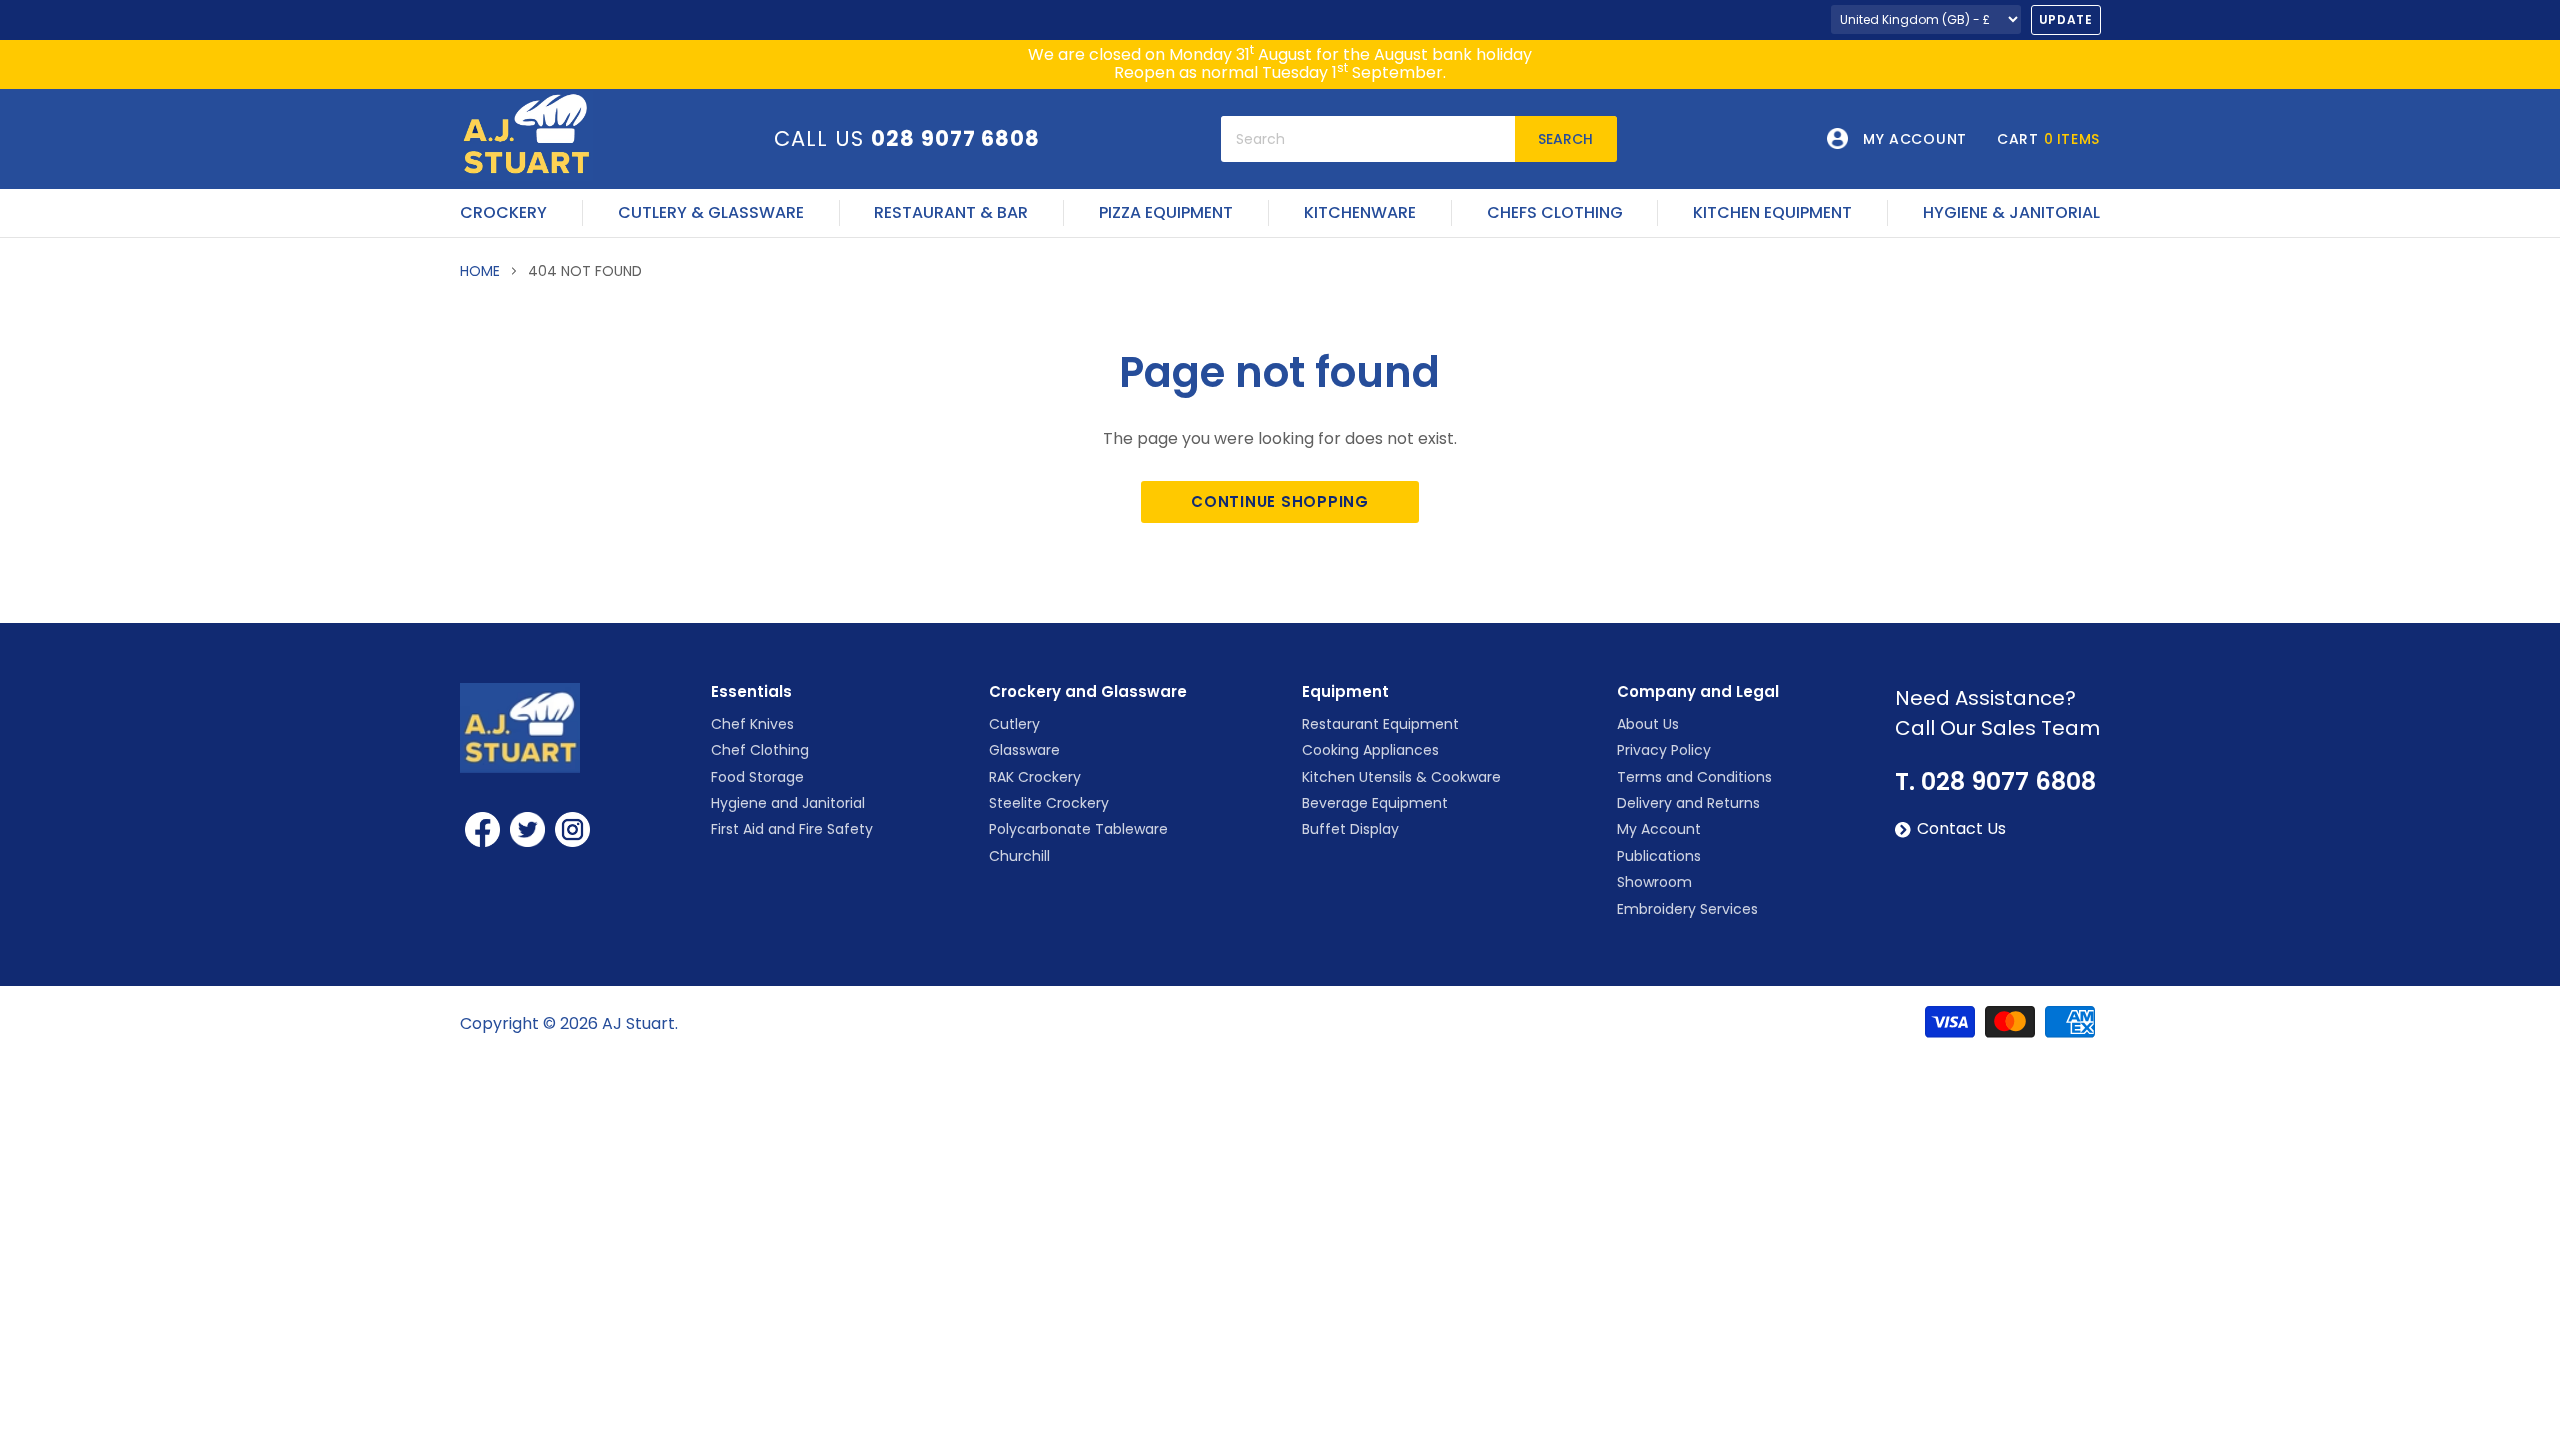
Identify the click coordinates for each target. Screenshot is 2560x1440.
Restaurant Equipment (1380, 724)
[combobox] (1368, 139)
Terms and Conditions (1694, 777)
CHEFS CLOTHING (1555, 213)
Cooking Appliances (1370, 750)
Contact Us (1961, 829)
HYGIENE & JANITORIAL (2011, 213)
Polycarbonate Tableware (1078, 829)
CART (2048, 139)
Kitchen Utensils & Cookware (1401, 777)
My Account (1659, 829)
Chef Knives (752, 724)
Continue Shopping (1280, 501)
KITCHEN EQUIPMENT (1772, 213)
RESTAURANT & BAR (951, 213)
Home (480, 271)
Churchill (1019, 856)
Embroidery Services (1687, 909)
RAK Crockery (1035, 777)
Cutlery (1014, 724)
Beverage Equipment (1375, 803)
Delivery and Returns (1688, 803)
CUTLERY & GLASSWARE (711, 213)
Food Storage (757, 777)
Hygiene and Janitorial (788, 803)
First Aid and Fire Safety (792, 829)
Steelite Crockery (1049, 803)
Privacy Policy (1664, 750)
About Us (1648, 724)
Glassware (1024, 750)
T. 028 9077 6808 (1995, 782)
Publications (1659, 856)
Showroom (1654, 882)
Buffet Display (1350, 829)
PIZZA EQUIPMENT (1166, 213)
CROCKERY (503, 213)
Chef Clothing (760, 750)
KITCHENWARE (1360, 213)
